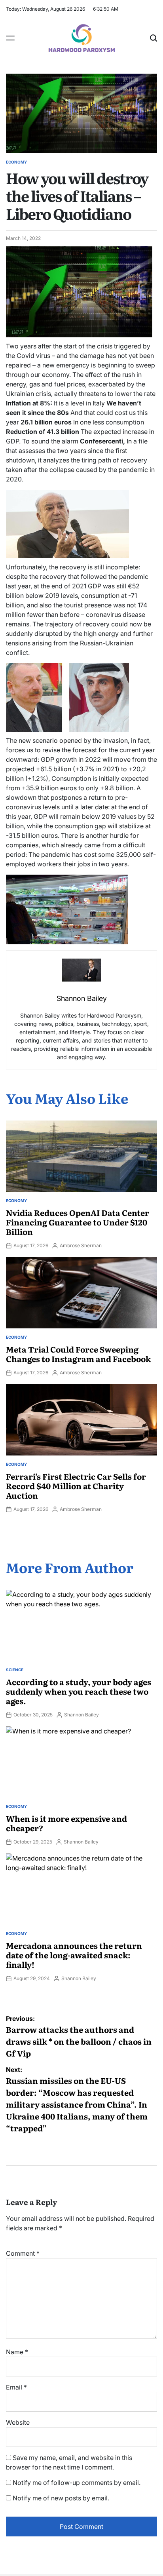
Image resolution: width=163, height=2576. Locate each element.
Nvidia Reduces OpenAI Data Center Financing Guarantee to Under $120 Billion (78, 1222)
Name (17, 2352)
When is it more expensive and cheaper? (66, 1823)
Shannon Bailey (81, 1715)
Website (18, 2422)
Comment (23, 2253)
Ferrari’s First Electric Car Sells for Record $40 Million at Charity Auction (76, 1486)
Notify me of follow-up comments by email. (77, 2483)
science (15, 1670)
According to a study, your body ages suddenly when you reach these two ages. (79, 1691)
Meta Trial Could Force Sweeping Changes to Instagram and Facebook (78, 1354)
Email (16, 2387)
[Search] (154, 38)
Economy (16, 162)
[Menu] (10, 38)
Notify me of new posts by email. (61, 2498)
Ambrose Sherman (81, 1245)
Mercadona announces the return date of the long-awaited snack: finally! (74, 1955)
